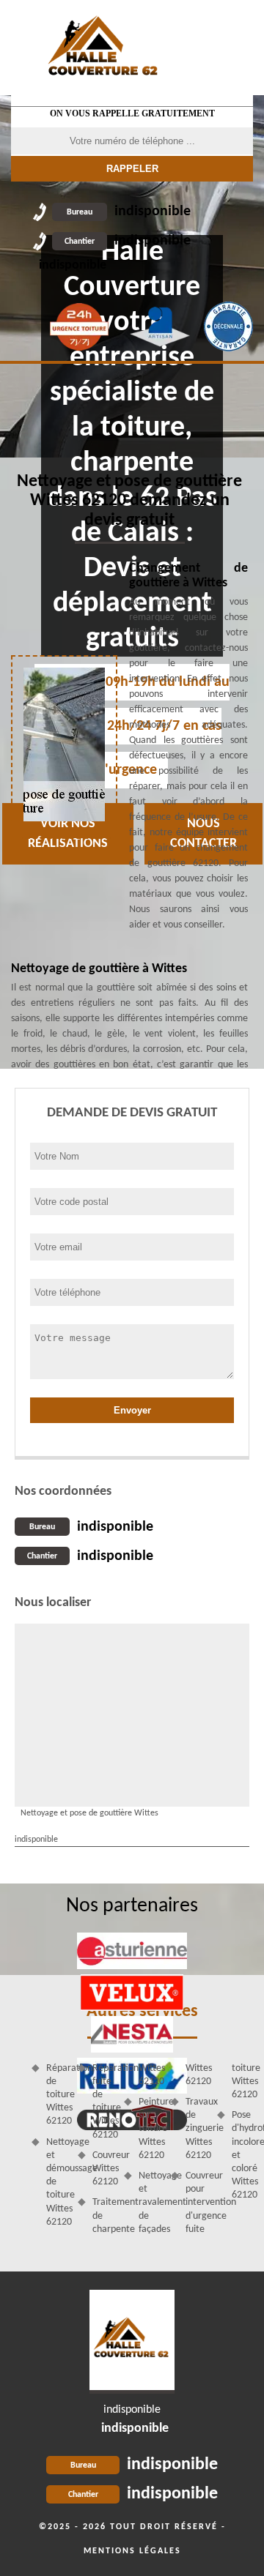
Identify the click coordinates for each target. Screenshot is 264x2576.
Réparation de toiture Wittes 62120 (57, 2095)
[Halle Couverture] (104, 48)
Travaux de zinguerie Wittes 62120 (196, 2129)
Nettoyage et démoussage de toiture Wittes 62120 (57, 2182)
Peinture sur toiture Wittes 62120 (149, 2129)
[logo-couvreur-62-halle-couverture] (132, 2342)
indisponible (129, 212)
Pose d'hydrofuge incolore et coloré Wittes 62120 (242, 2155)
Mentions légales (132, 2551)
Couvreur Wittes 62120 (103, 2169)
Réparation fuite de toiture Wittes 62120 (103, 2102)
